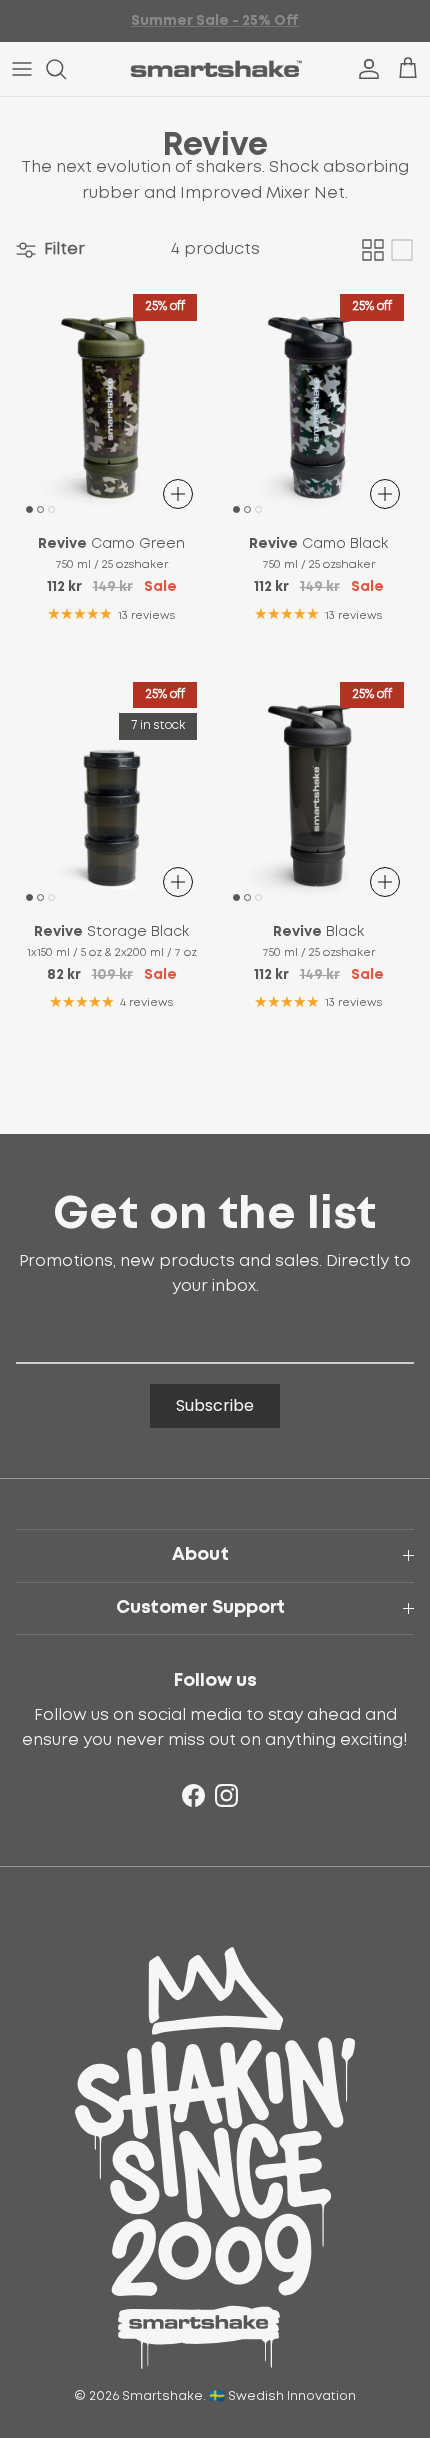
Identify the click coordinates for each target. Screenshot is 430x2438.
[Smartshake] (215, 69)
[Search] (66, 69)
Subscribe (215, 1405)
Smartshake (162, 2396)
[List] (402, 250)
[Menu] (22, 69)
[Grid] (373, 250)
